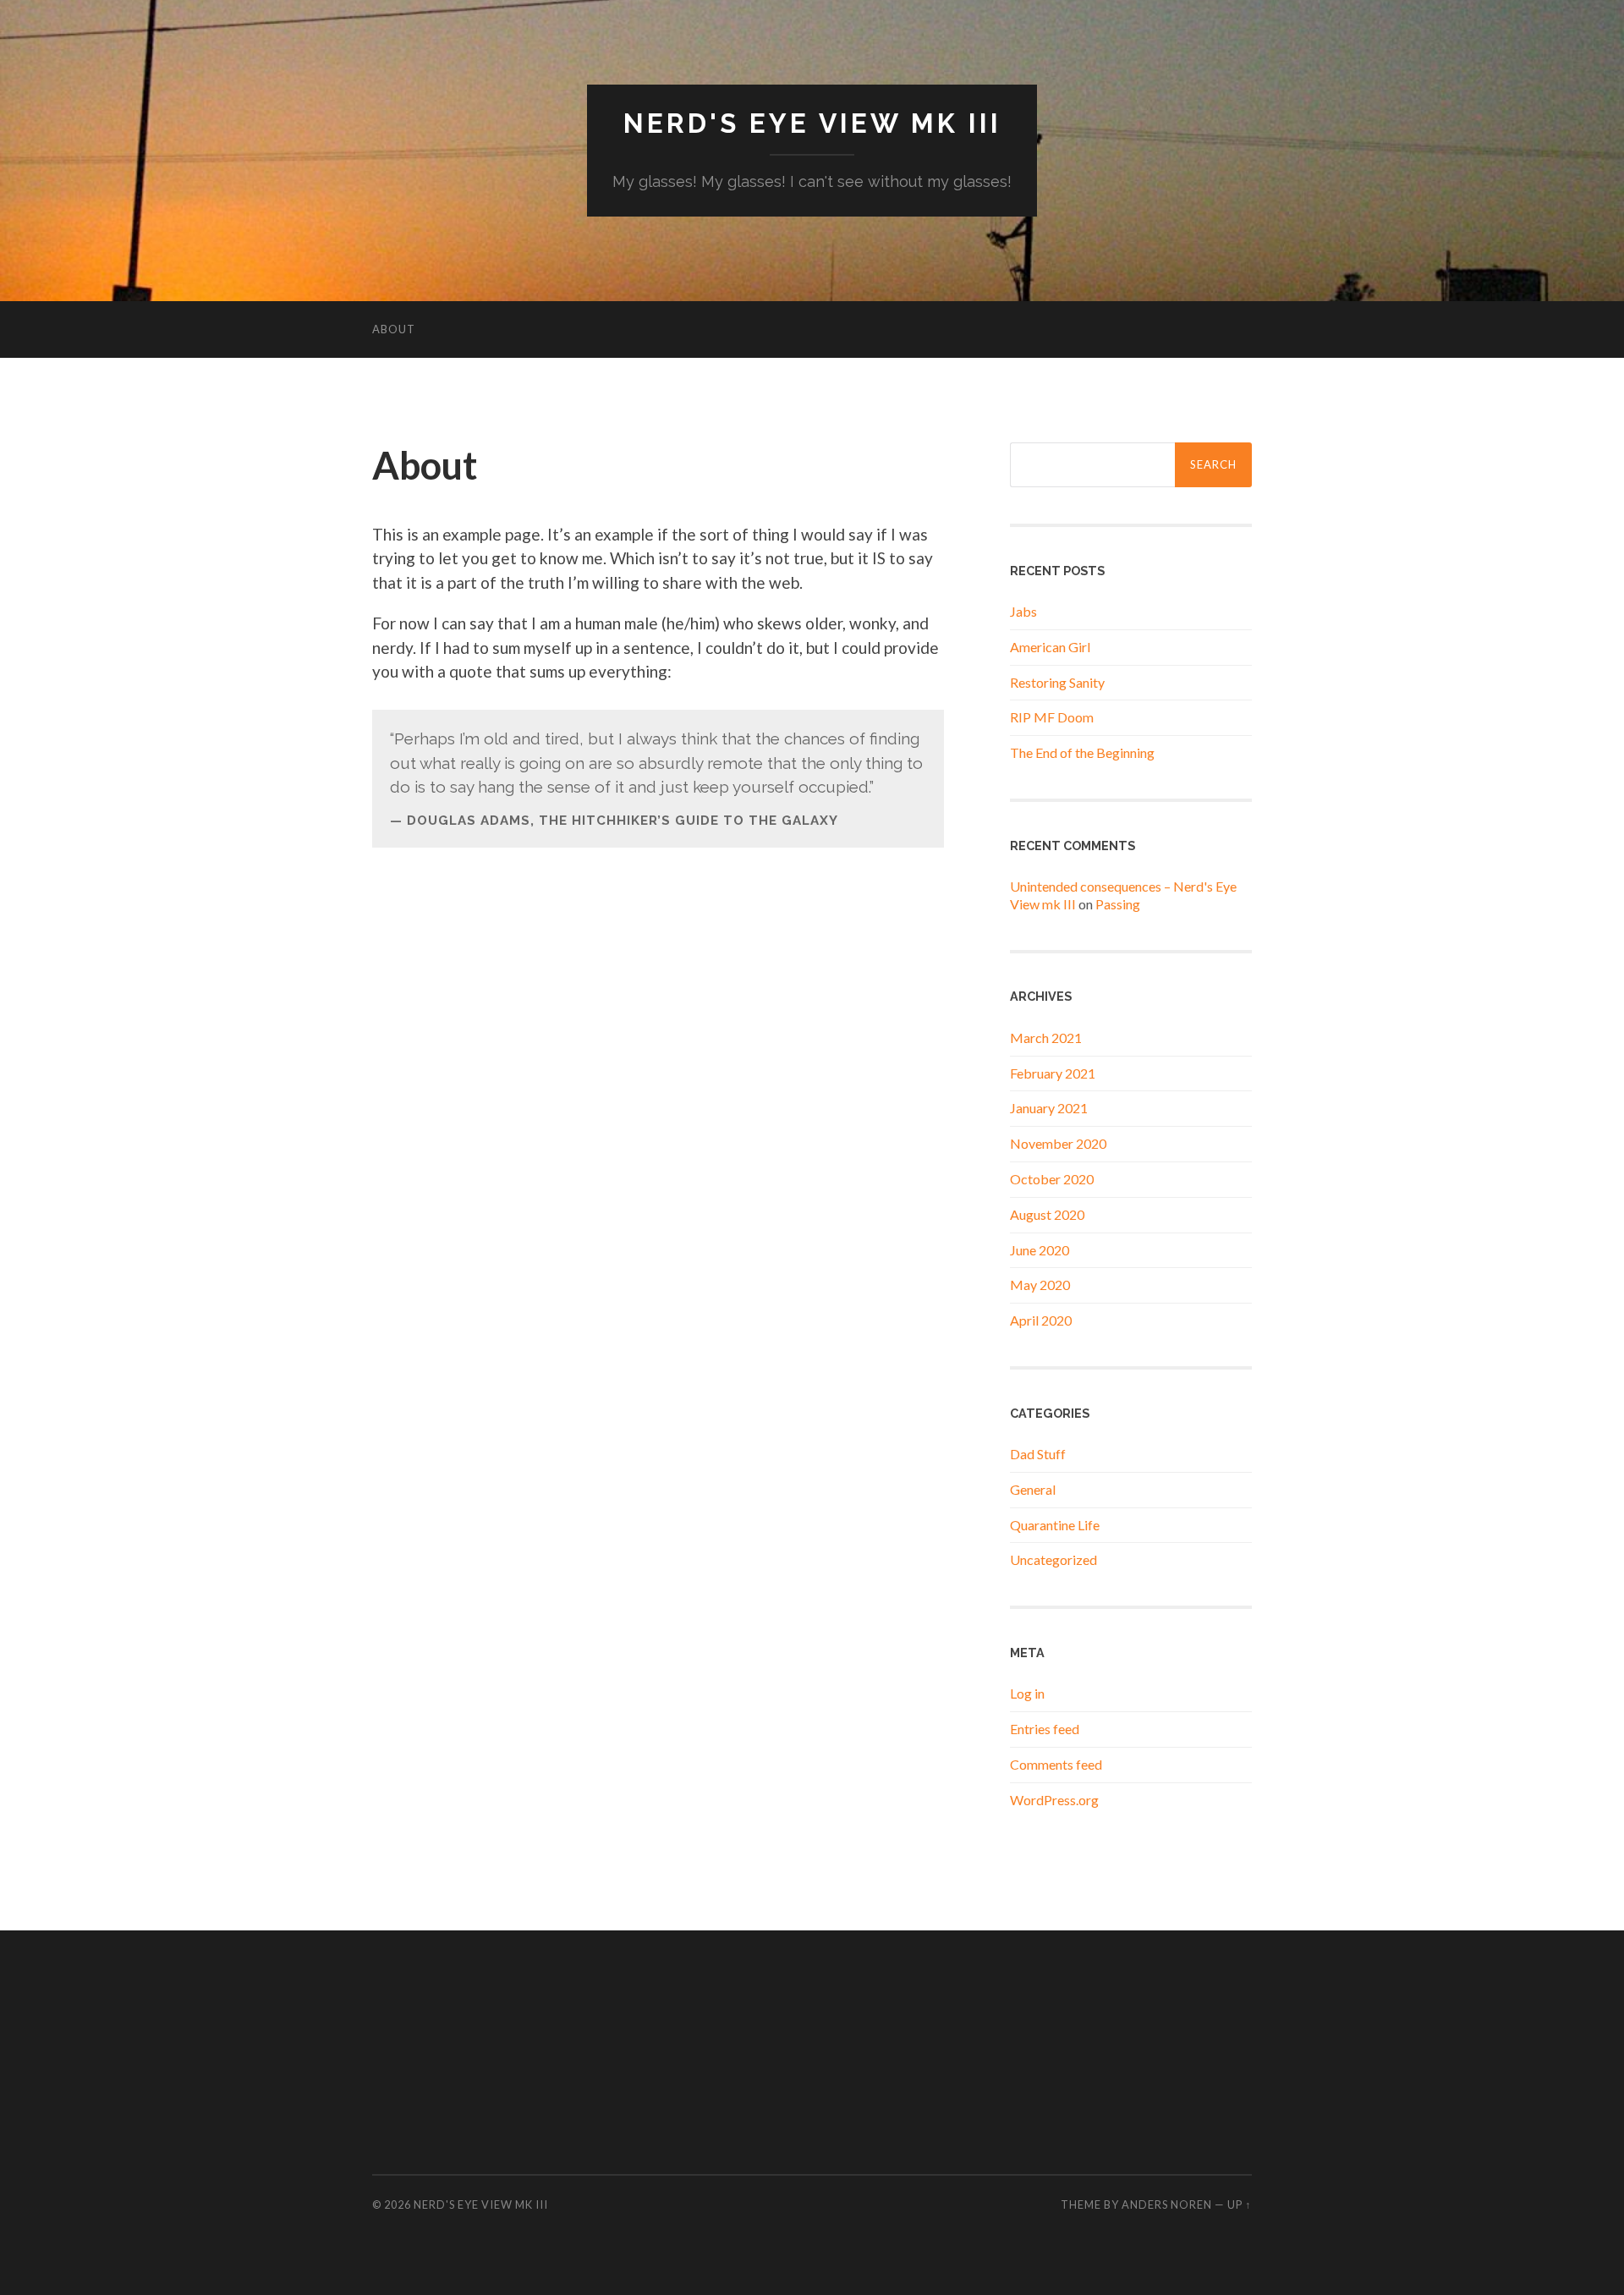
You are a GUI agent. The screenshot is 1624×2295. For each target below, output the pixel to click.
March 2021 (1046, 1038)
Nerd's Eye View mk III (812, 123)
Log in (1027, 1693)
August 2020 (1047, 1214)
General (1033, 1489)
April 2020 (1041, 1320)
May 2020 (1040, 1285)
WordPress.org (1054, 1800)
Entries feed (1045, 1729)
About (394, 329)
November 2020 (1058, 1143)
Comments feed (1056, 1764)
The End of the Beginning (1082, 752)
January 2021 (1049, 1108)
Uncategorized (1053, 1559)
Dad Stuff (1038, 1454)
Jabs (1023, 611)
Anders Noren (1167, 2204)
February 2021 (1053, 1073)
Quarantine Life (1055, 1525)
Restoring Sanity (1057, 682)
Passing (1118, 904)
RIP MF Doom (1052, 717)
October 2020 (1052, 1179)
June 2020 (1040, 1250)
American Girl (1050, 647)
